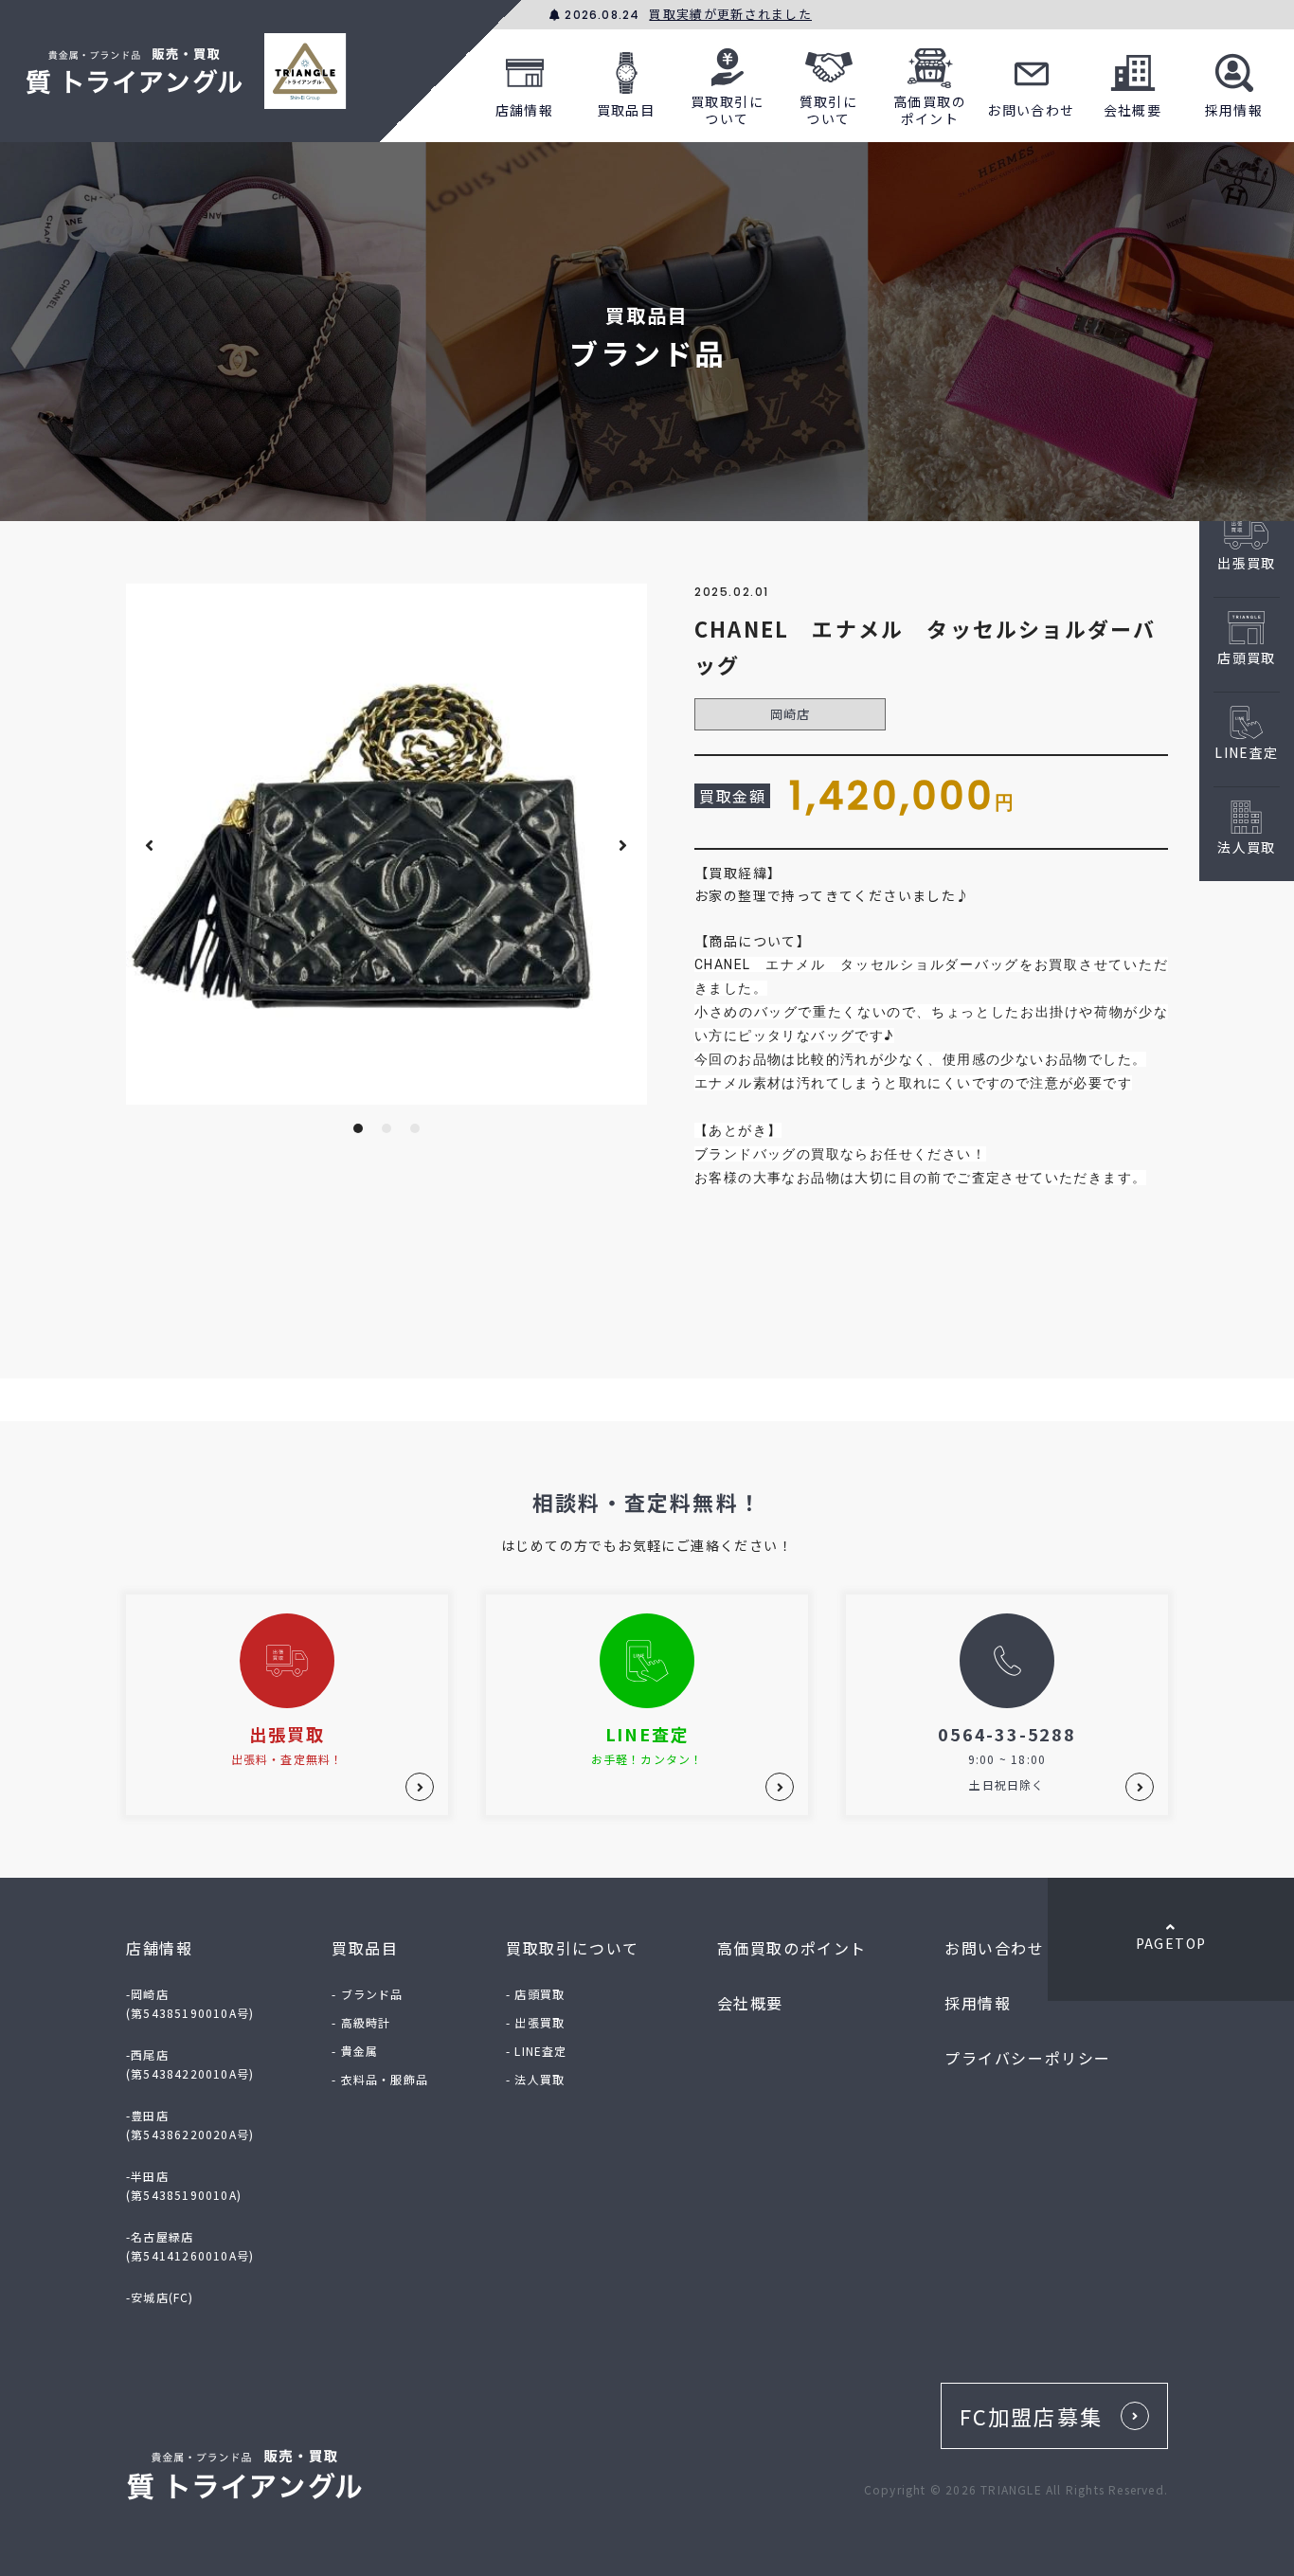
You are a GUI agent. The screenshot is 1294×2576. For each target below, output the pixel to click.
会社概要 (1133, 110)
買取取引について (727, 110)
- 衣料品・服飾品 (380, 2079)
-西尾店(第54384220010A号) (190, 2064)
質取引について (829, 110)
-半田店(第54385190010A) (184, 2185)
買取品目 (626, 110)
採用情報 (1234, 110)
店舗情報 (525, 110)
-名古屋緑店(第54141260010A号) (190, 2246)
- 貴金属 (355, 2051)
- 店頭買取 (535, 1994)
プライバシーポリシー (1028, 2058)
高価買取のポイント (930, 110)
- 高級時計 (361, 2022)
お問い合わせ (1031, 110)
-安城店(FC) (160, 2297)
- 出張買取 (535, 2022)
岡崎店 (791, 714)
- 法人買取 (535, 2079)
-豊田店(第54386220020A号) (190, 2125)
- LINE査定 (537, 2051)
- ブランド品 (367, 1994)
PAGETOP (1171, 1943)
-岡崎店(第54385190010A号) (190, 2003)
